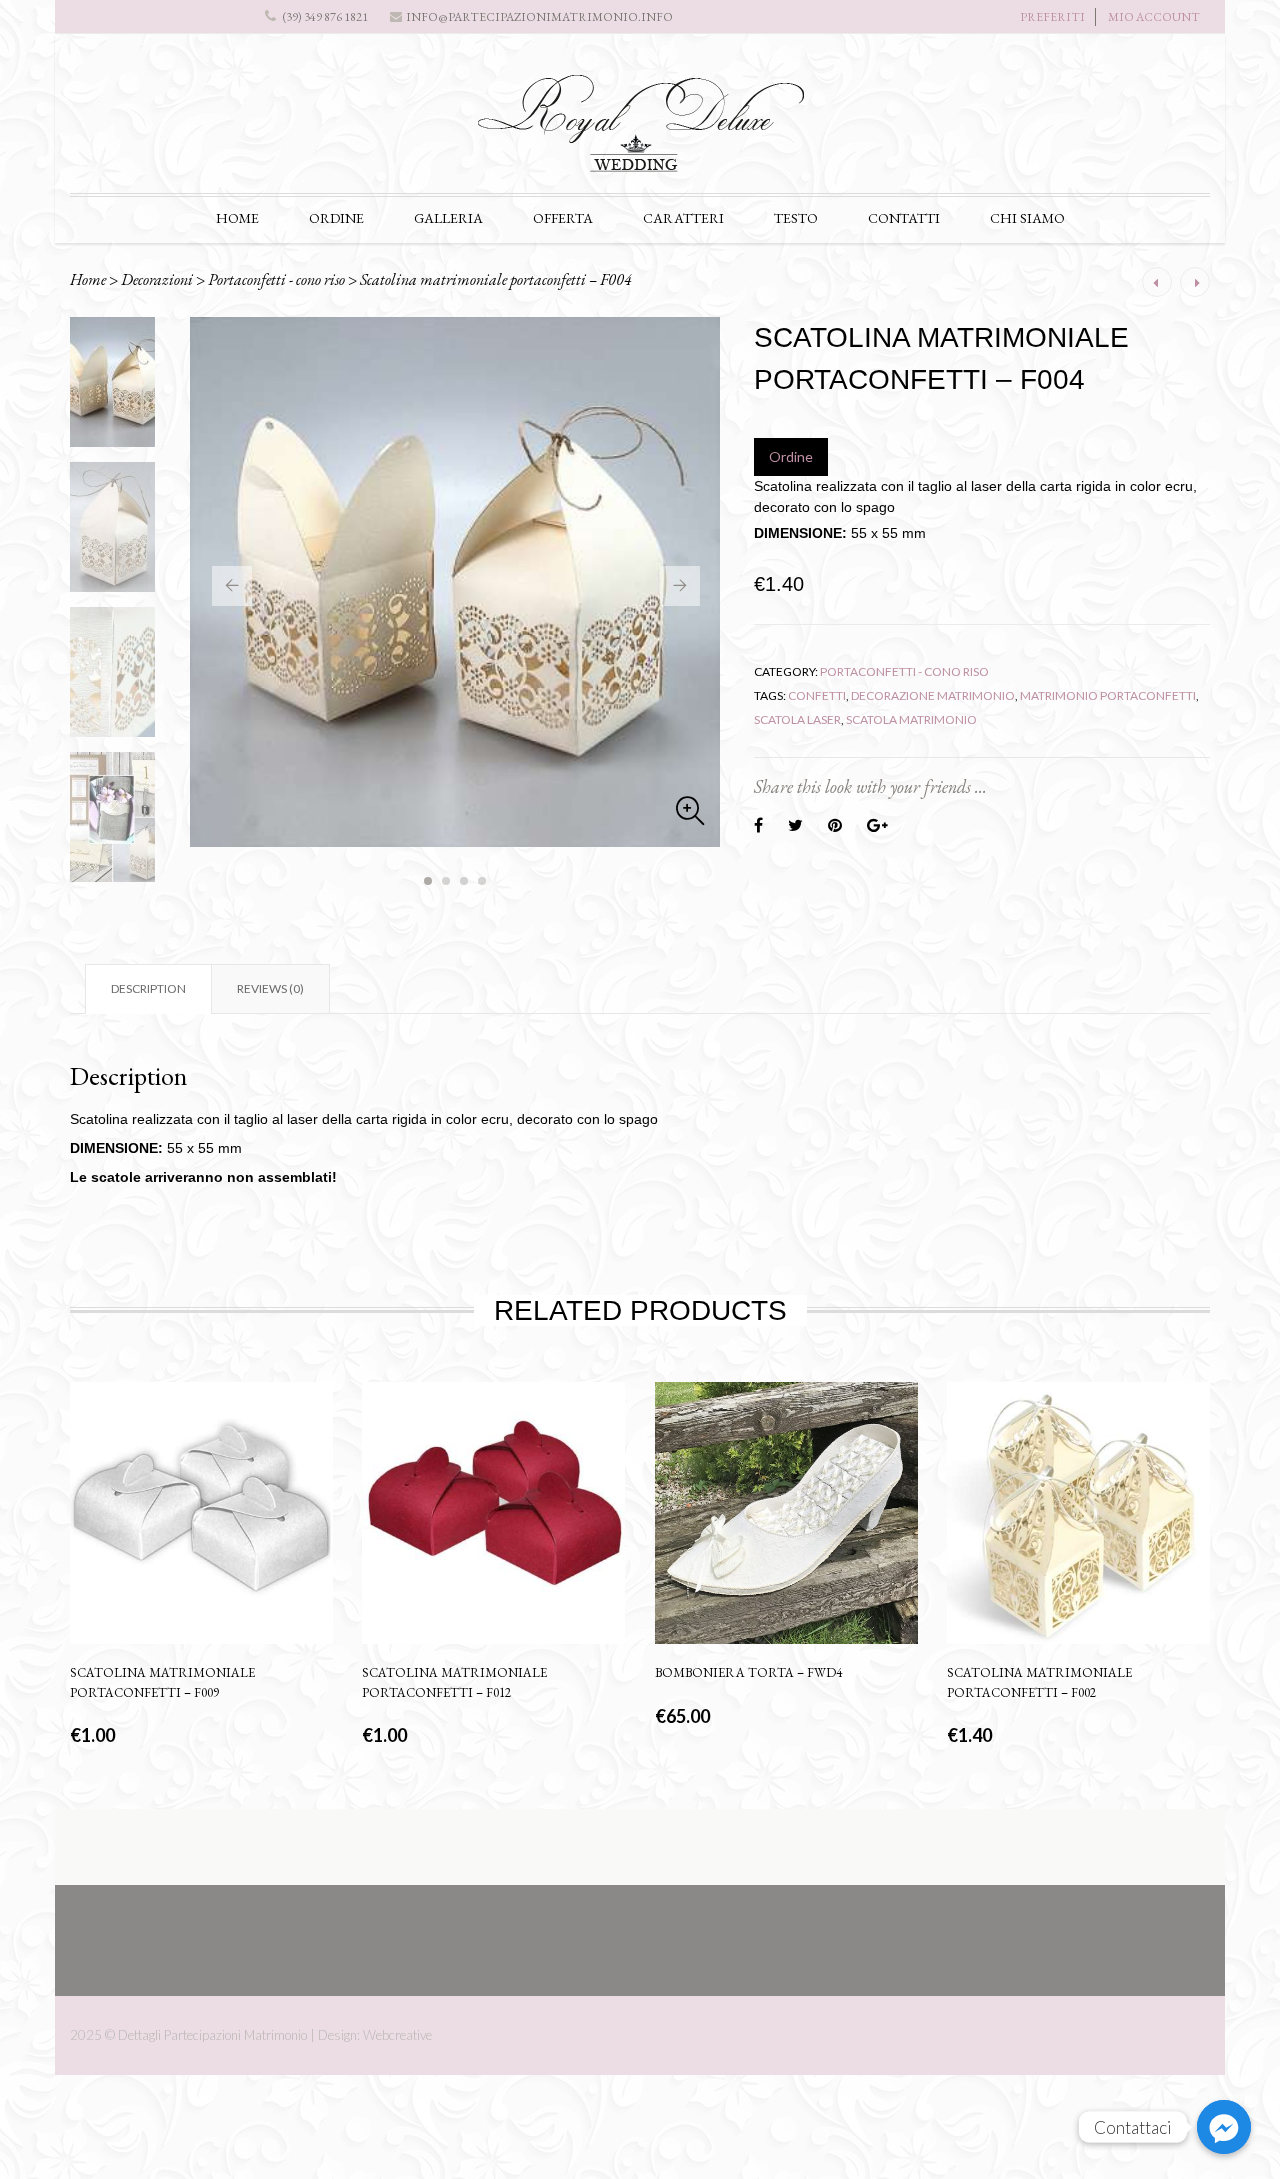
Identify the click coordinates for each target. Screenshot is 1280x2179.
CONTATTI (904, 218)
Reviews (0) (270, 988)
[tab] (148, 989)
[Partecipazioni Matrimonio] (640, 131)
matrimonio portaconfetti (1108, 695)
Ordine (791, 456)
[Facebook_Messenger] (1224, 2127)
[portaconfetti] (455, 582)
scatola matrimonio (911, 719)
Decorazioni (157, 279)
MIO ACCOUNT (1154, 17)
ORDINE (336, 218)
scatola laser (797, 719)
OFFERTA (563, 218)
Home (88, 279)
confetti (817, 695)
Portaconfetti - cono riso (276, 279)
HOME (237, 218)
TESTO (796, 218)
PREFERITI (1052, 17)
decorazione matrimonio (933, 695)
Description (148, 988)
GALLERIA (448, 218)
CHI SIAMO (1027, 218)
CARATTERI (683, 218)
